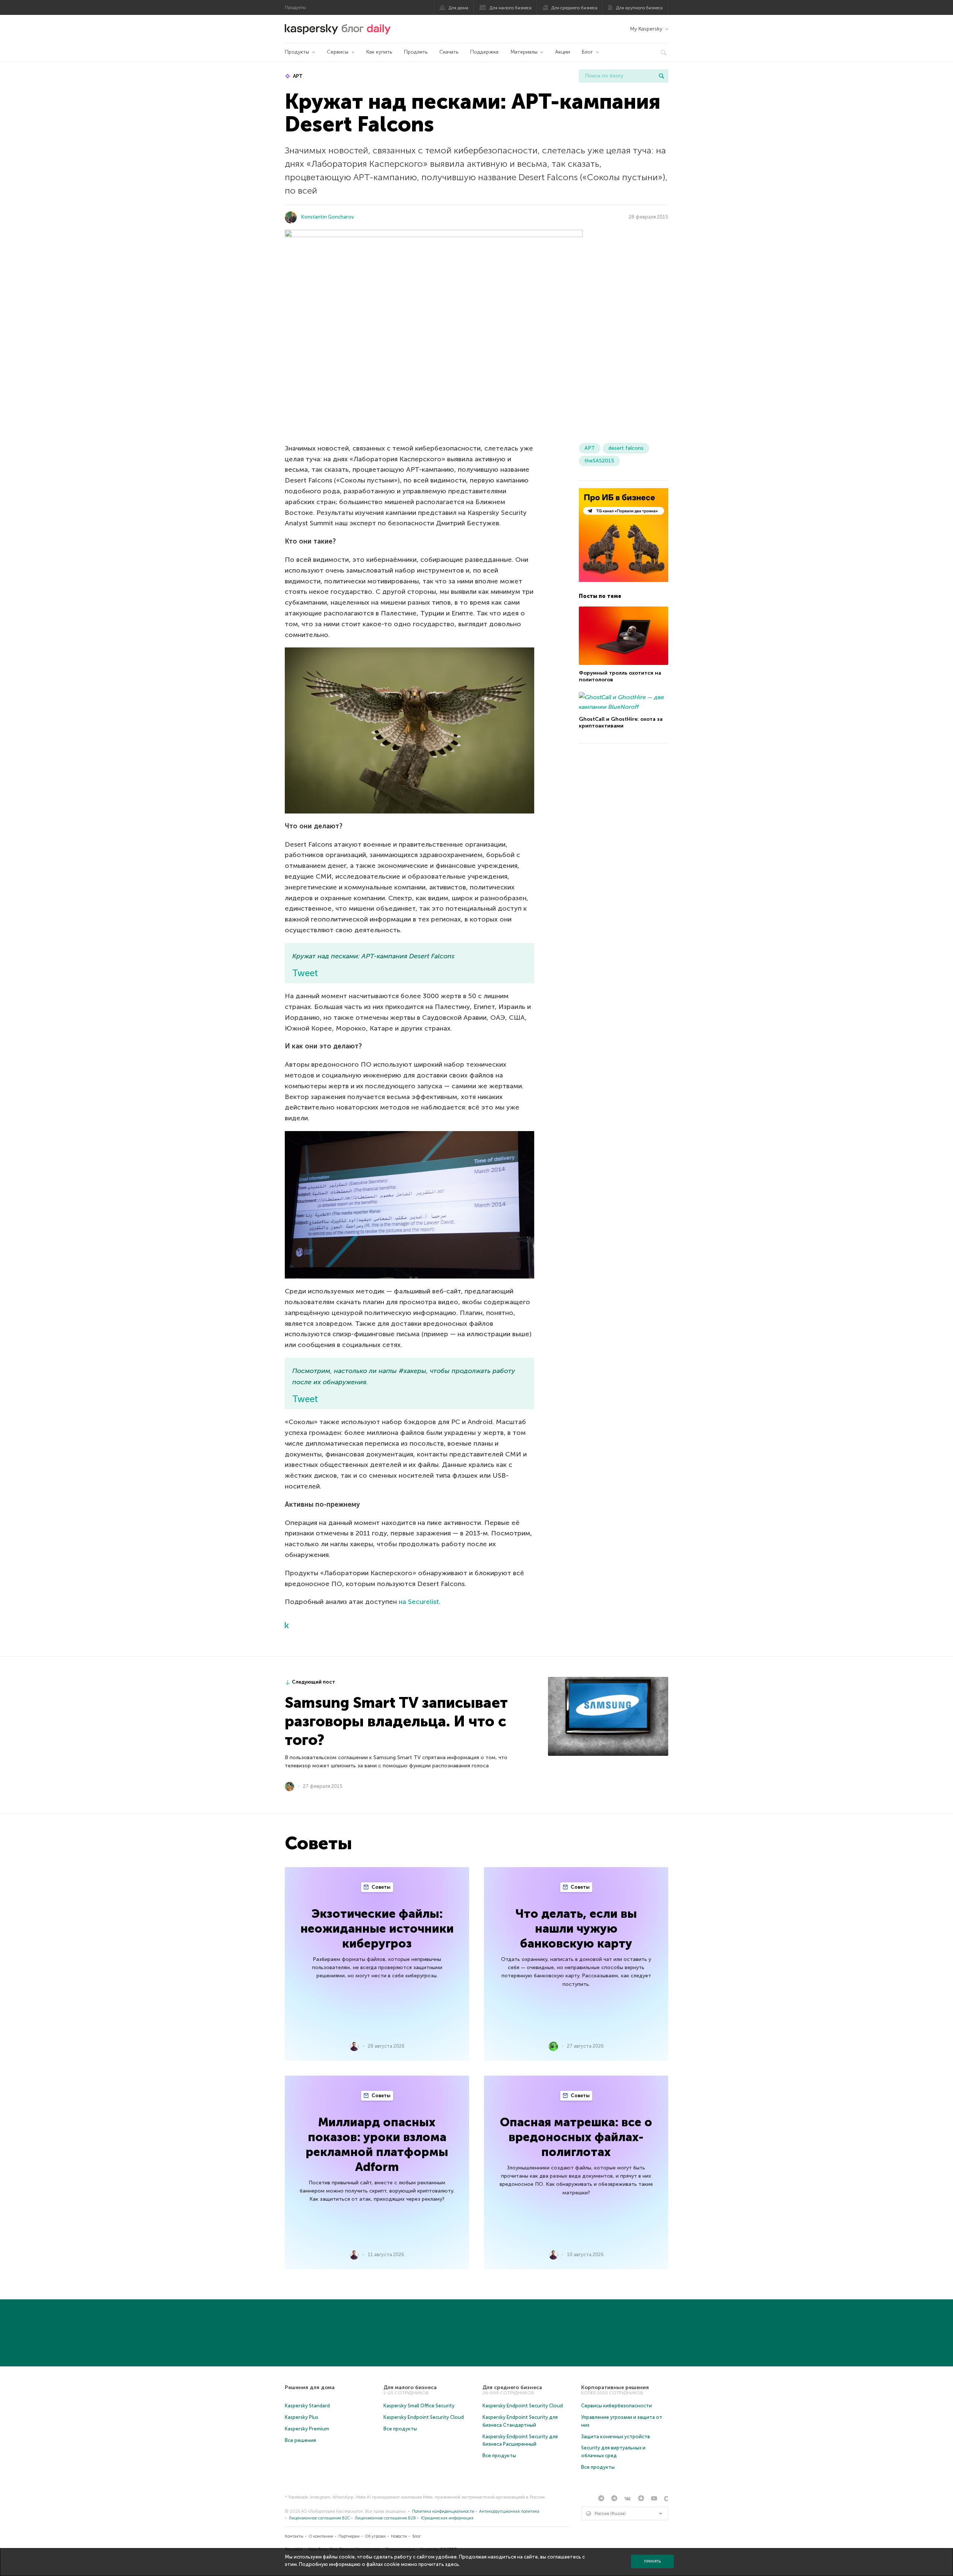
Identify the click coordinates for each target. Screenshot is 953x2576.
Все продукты (400, 2429)
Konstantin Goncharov (328, 217)
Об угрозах (375, 2536)
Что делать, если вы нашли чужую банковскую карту (576, 1929)
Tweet (305, 973)
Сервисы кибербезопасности (616, 2406)
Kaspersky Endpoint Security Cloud (424, 2417)
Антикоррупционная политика (509, 2511)
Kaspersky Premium (307, 2429)
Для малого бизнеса (511, 8)
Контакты (294, 2536)
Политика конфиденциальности (443, 2511)
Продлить (416, 52)
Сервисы (338, 52)
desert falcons (626, 448)
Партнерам (349, 2536)
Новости (399, 2536)
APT (297, 76)
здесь (452, 2564)
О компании (321, 2536)
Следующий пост (313, 1682)
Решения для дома (310, 2387)
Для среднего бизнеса (574, 8)
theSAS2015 (599, 461)
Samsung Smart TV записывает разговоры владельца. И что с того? (396, 1721)
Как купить (379, 52)
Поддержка (484, 52)
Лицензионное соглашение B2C (319, 2518)
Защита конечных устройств (616, 2437)
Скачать (449, 52)
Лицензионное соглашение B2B (385, 2518)
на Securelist (419, 1602)
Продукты (297, 52)
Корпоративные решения (615, 2387)
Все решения (300, 2440)
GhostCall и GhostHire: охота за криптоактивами (621, 722)
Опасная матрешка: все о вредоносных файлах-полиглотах (576, 2137)
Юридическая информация (447, 2518)
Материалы (524, 52)
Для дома (458, 8)
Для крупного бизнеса (639, 8)
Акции (562, 52)
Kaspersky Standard (307, 2406)
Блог (587, 52)
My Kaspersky (646, 29)
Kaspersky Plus (302, 2417)
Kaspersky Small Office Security (419, 2406)
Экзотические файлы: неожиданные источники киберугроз (377, 1929)
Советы (380, 1887)
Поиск (662, 76)
